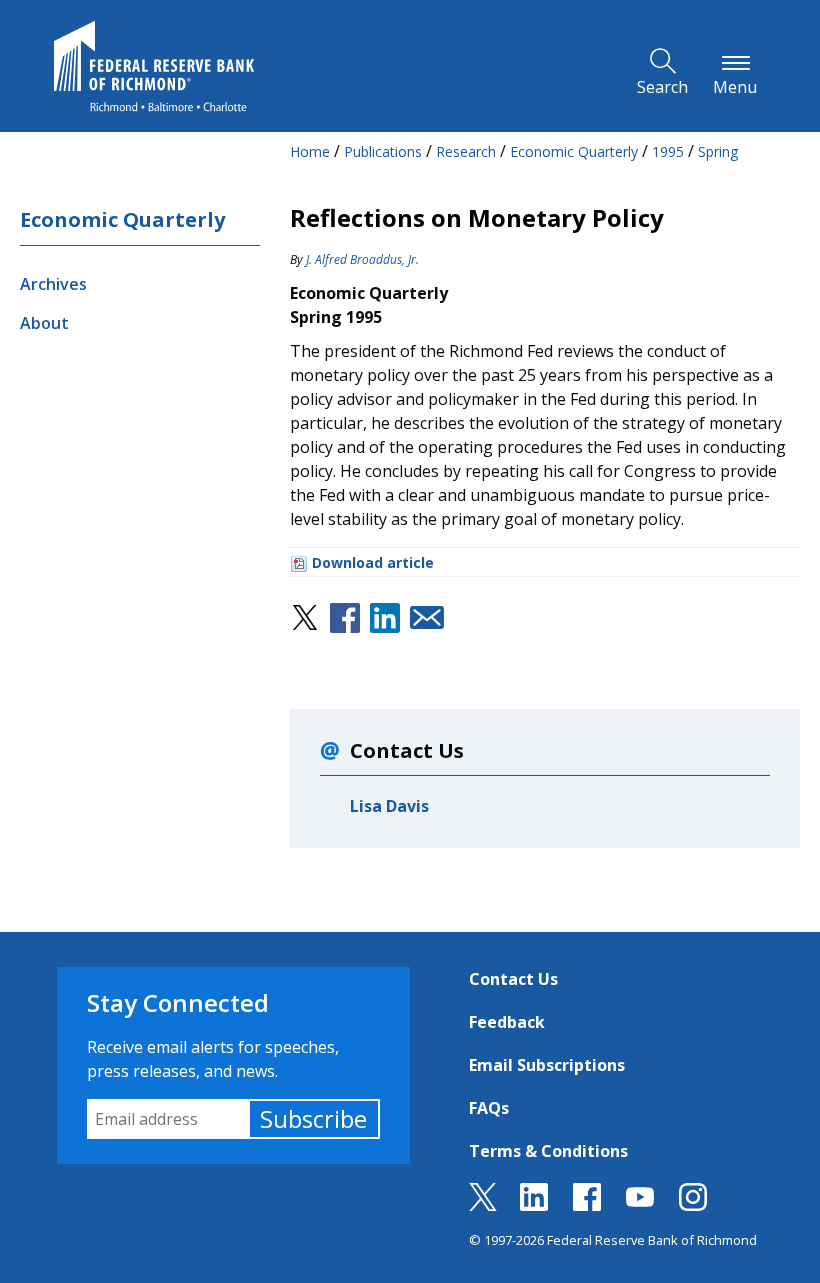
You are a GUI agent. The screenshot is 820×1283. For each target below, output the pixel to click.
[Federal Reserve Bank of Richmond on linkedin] (534, 1205)
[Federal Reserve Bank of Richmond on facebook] (587, 1205)
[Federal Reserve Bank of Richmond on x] (483, 1205)
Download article (373, 562)
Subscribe (313, 1118)
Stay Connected (178, 1002)
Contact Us (513, 979)
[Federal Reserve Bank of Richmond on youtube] (640, 1205)
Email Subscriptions (547, 1065)
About (44, 323)
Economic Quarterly (122, 219)
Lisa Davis (389, 806)
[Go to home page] (154, 66)
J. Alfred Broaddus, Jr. (362, 259)
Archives (53, 284)
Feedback (507, 1022)
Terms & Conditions (548, 1151)
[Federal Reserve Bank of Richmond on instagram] (693, 1205)
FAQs (489, 1108)
